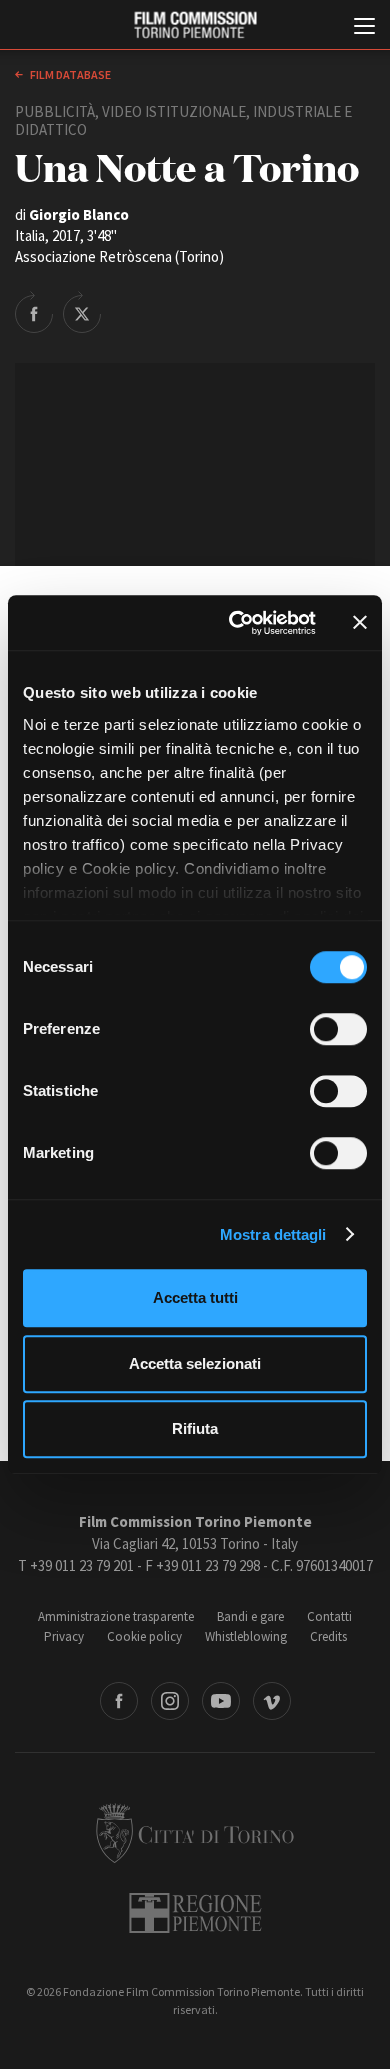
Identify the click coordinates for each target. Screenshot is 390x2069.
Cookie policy (144, 1636)
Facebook (119, 1701)
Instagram (170, 1701)
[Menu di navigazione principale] (364, 28)
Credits (328, 1636)
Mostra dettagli (273, 1234)
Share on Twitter (82, 312)
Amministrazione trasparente (116, 1616)
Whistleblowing (246, 1636)
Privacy (64, 1636)
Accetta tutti (195, 1297)
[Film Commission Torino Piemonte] (195, 25)
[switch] (338, 1029)
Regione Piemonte (195, 1913)
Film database (69, 74)
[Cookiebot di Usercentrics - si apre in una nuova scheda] (236, 623)
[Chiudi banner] (360, 623)
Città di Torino (195, 1833)
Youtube (221, 1701)
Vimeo (272, 1701)
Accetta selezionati (195, 1363)
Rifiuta (195, 1428)
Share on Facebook (34, 312)
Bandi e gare (250, 1616)
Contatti (329, 1616)
